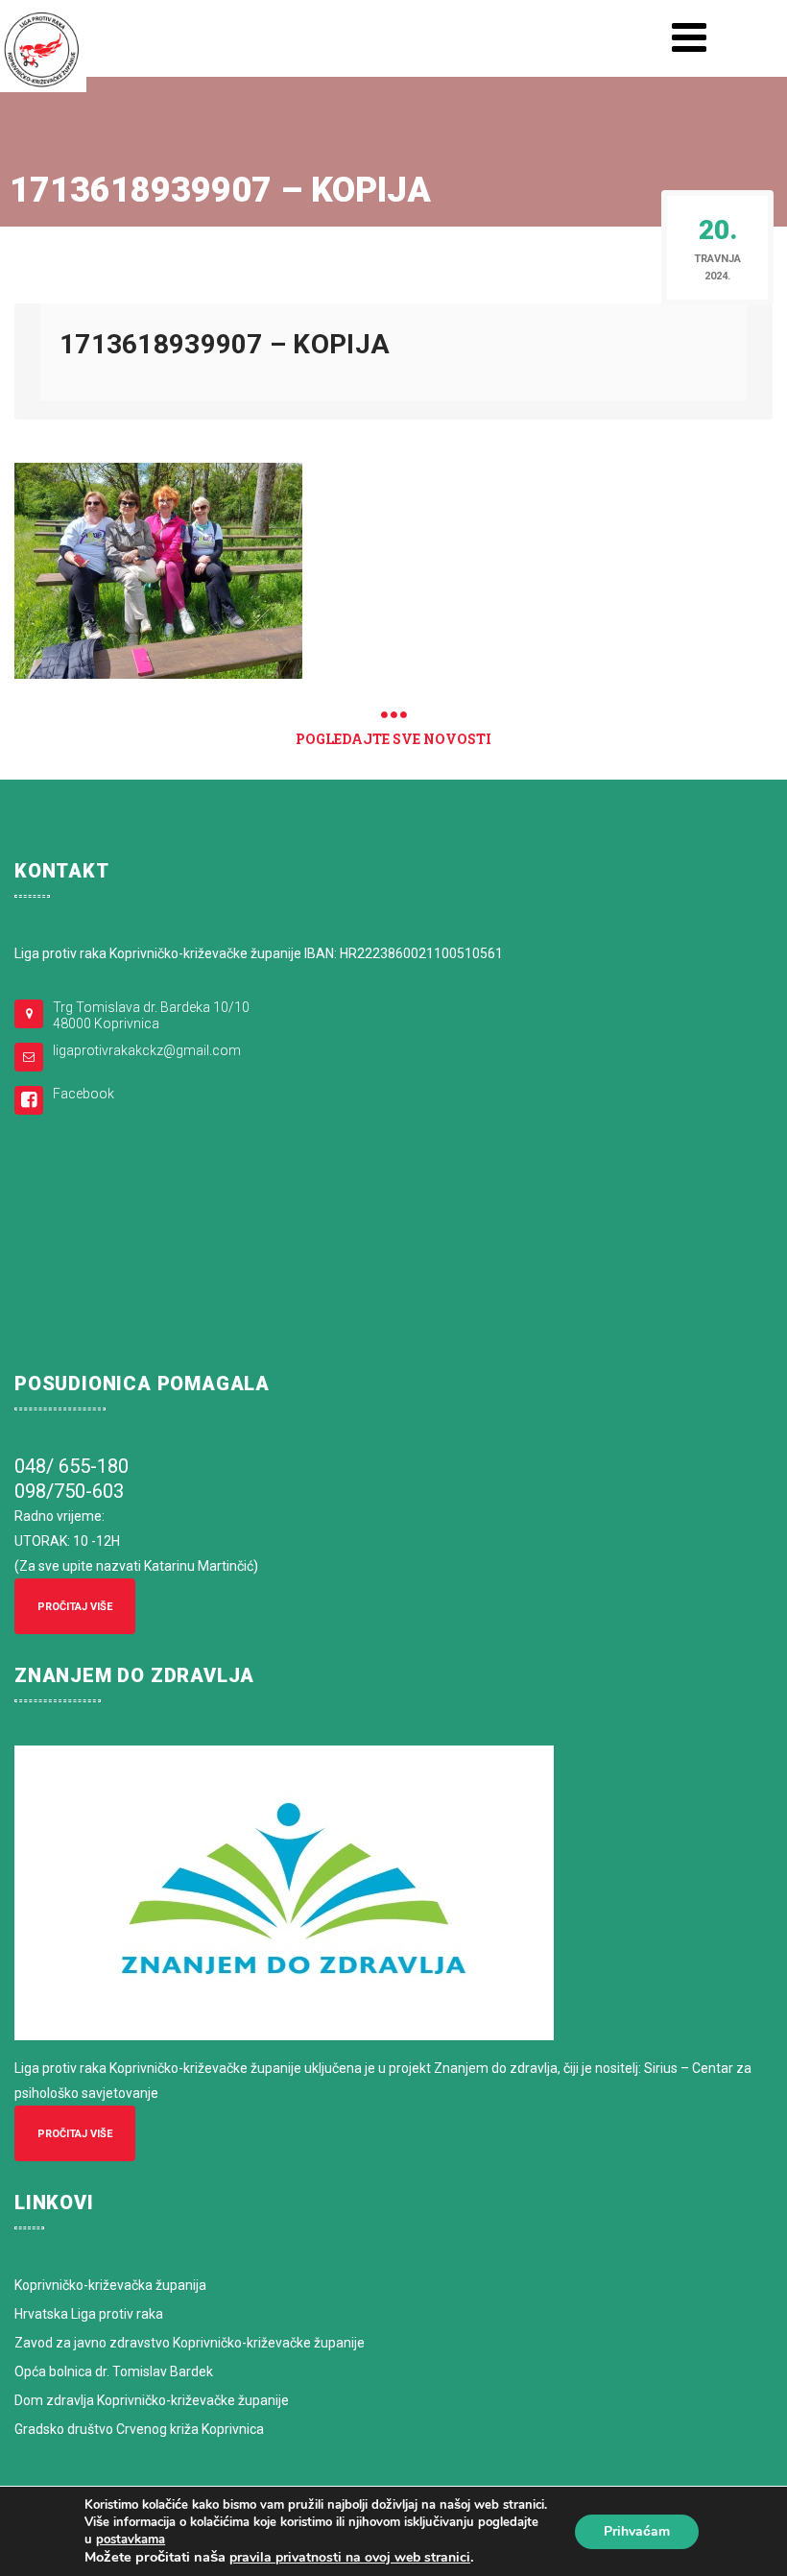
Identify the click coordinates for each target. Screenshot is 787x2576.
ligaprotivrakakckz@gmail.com (147, 1050)
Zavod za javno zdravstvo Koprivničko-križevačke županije (190, 2343)
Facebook (83, 1094)
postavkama (131, 2540)
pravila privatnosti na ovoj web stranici (350, 2557)
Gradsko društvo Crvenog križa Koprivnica (139, 2429)
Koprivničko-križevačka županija (110, 2285)
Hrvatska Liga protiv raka (89, 2314)
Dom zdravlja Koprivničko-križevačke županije (152, 2400)
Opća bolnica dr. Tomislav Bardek (114, 2371)
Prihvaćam (637, 2531)
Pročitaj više (75, 1607)
